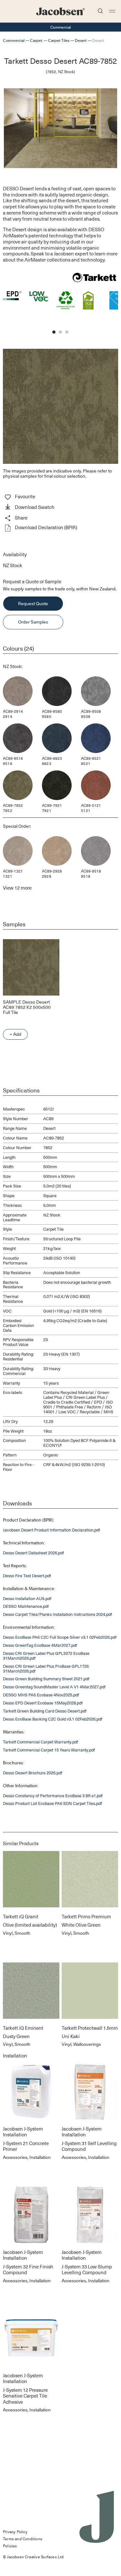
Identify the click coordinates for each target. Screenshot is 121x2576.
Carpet (36, 40)
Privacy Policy (15, 2532)
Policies (10, 2546)
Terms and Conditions (23, 2539)
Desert (81, 40)
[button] (60, 508)
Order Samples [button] (33, 622)
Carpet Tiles (59, 40)
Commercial (14, 40)
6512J (49, 1109)
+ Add (15, 1034)
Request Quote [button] (33, 603)
